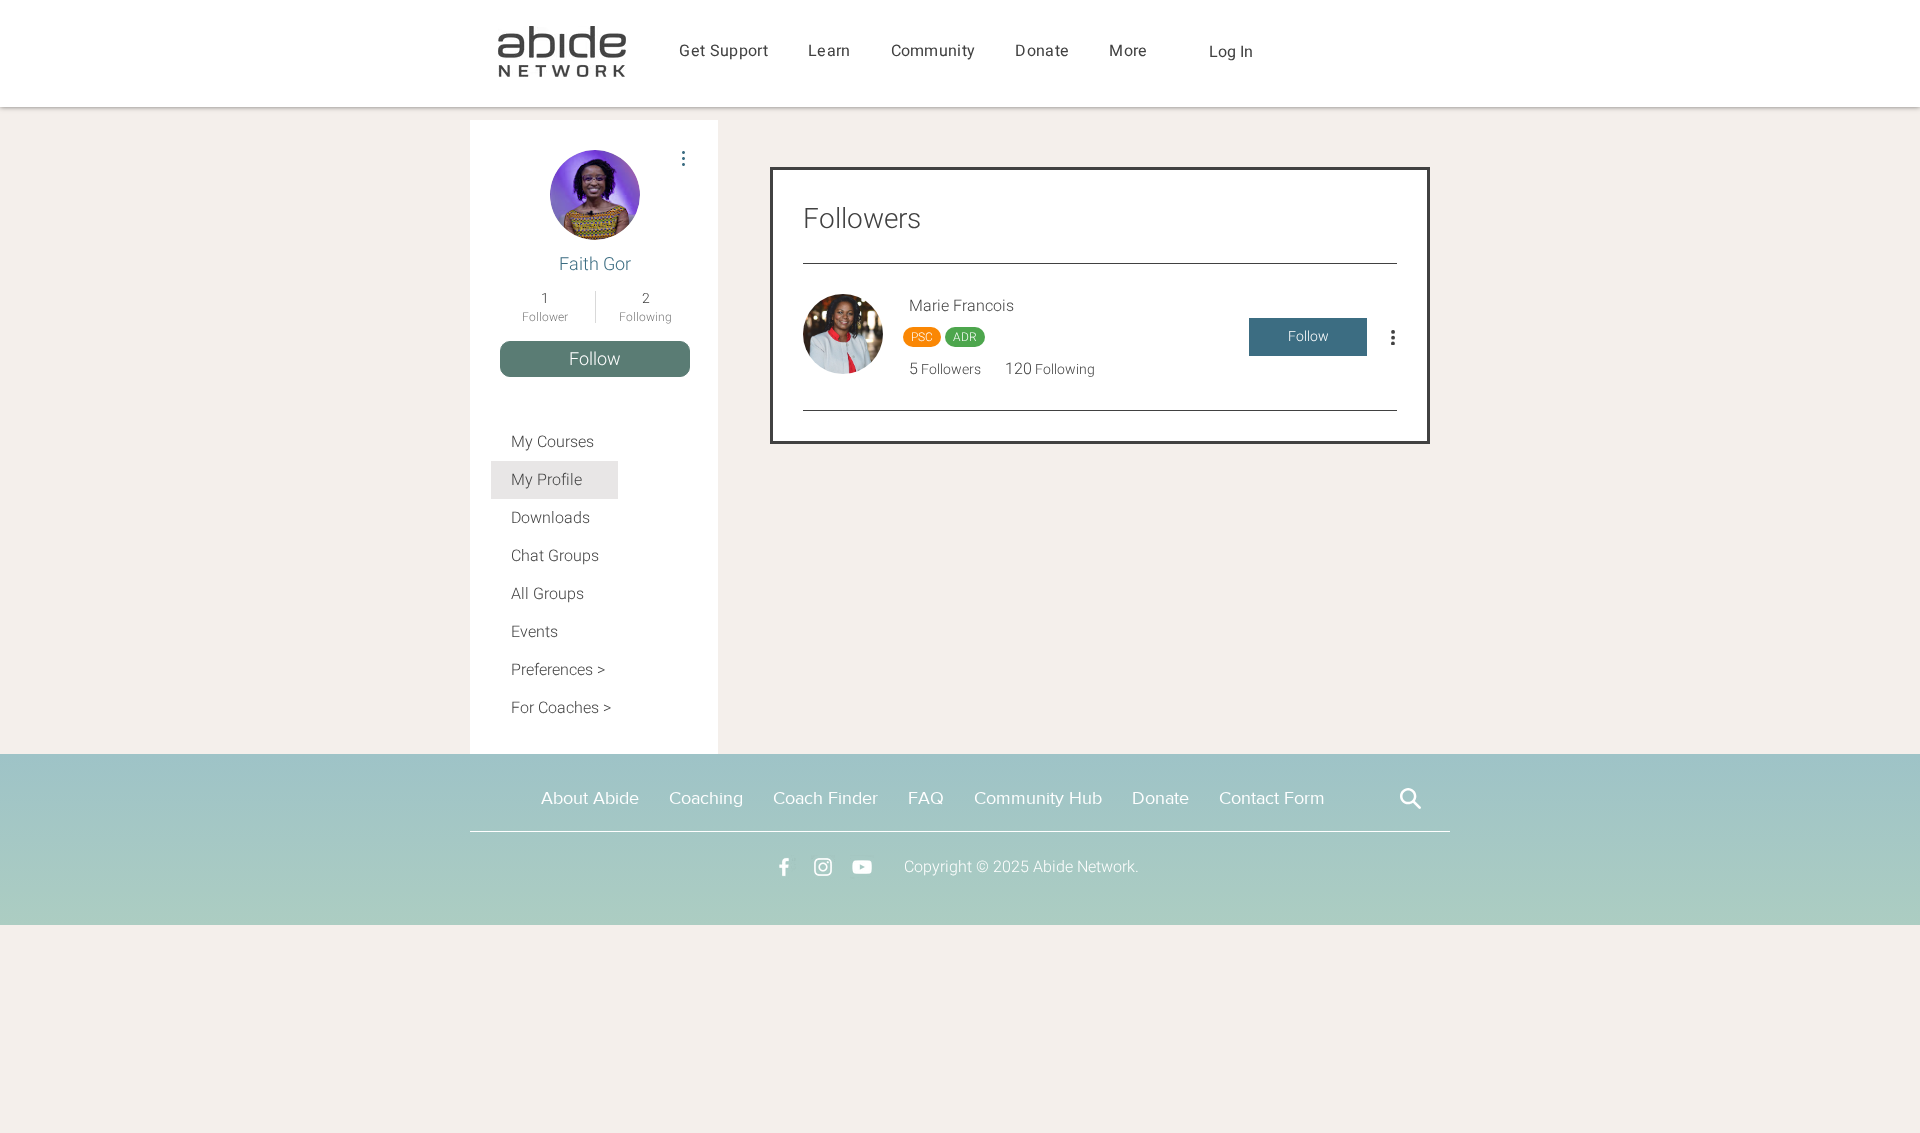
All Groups (547, 594)
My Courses (552, 442)
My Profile (546, 480)
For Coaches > (561, 708)
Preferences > (558, 670)
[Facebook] (784, 867)
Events (534, 632)
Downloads (550, 518)
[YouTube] (862, 867)
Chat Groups (555, 556)
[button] (723, 51)
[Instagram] (823, 867)
